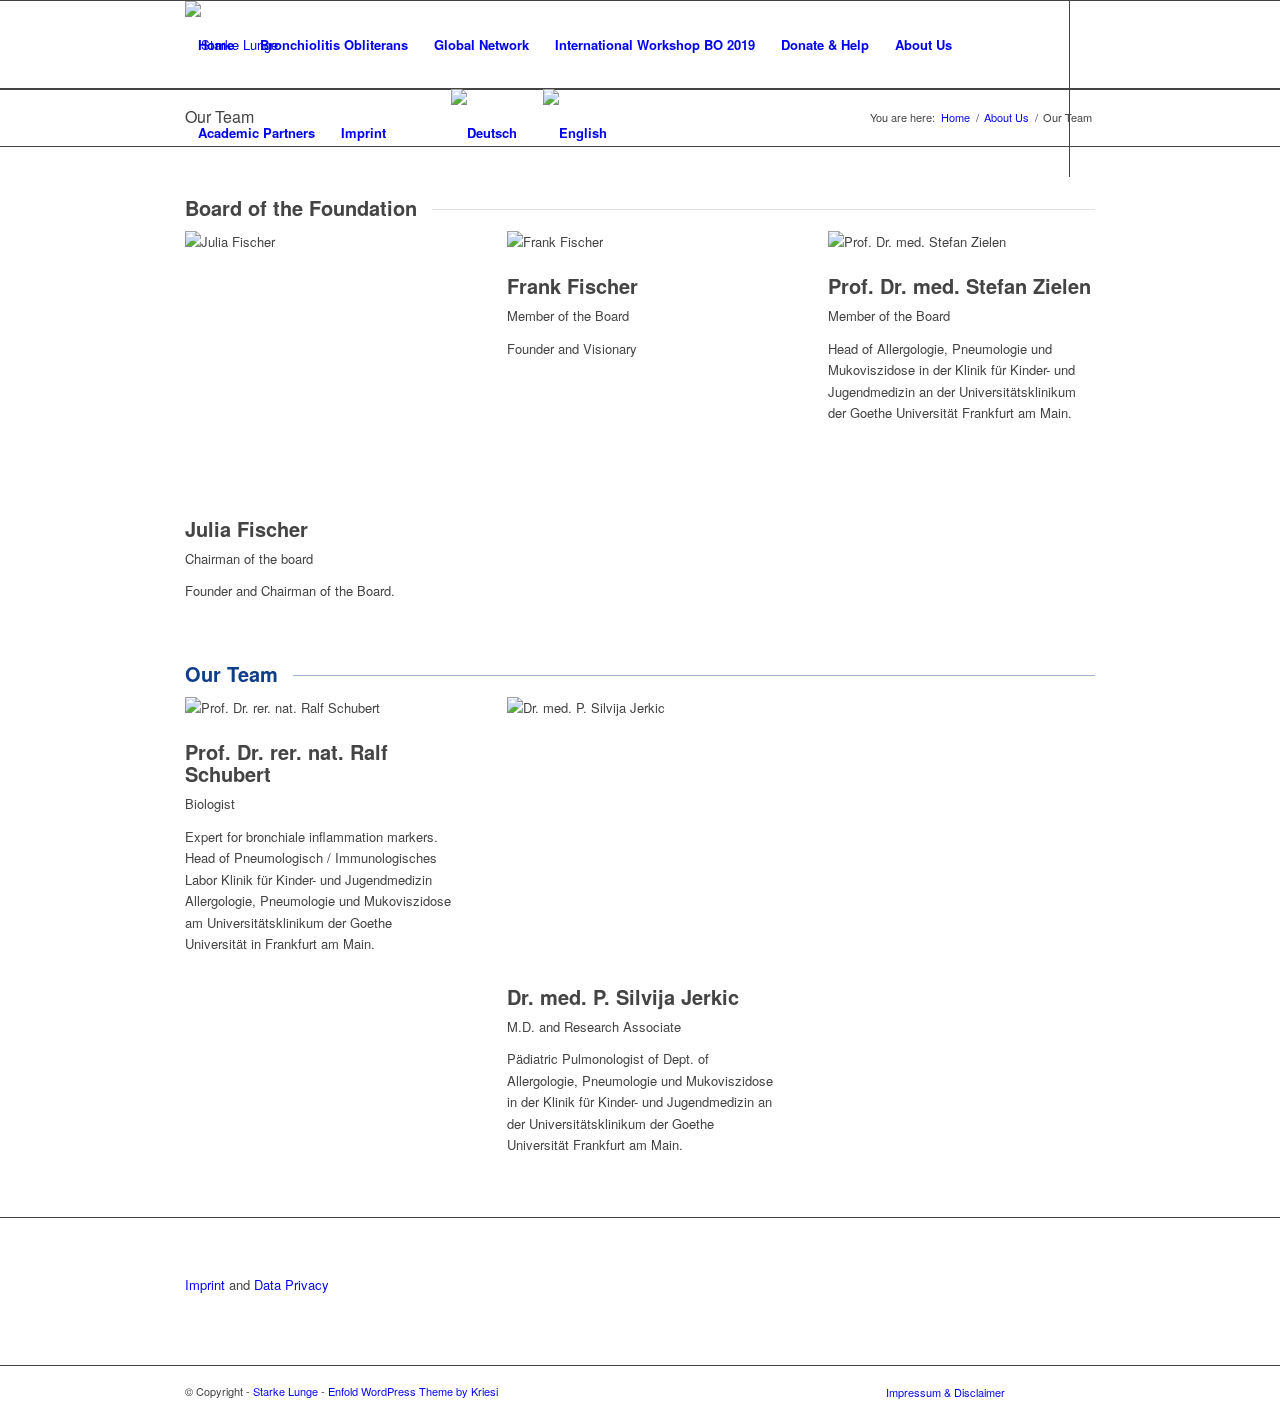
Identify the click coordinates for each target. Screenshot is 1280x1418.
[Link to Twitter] (191, 220)
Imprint (205, 1284)
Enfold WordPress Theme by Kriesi (413, 1391)
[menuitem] (216, 45)
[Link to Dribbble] (221, 220)
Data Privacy (291, 1284)
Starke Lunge (285, 1391)
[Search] (418, 133)
